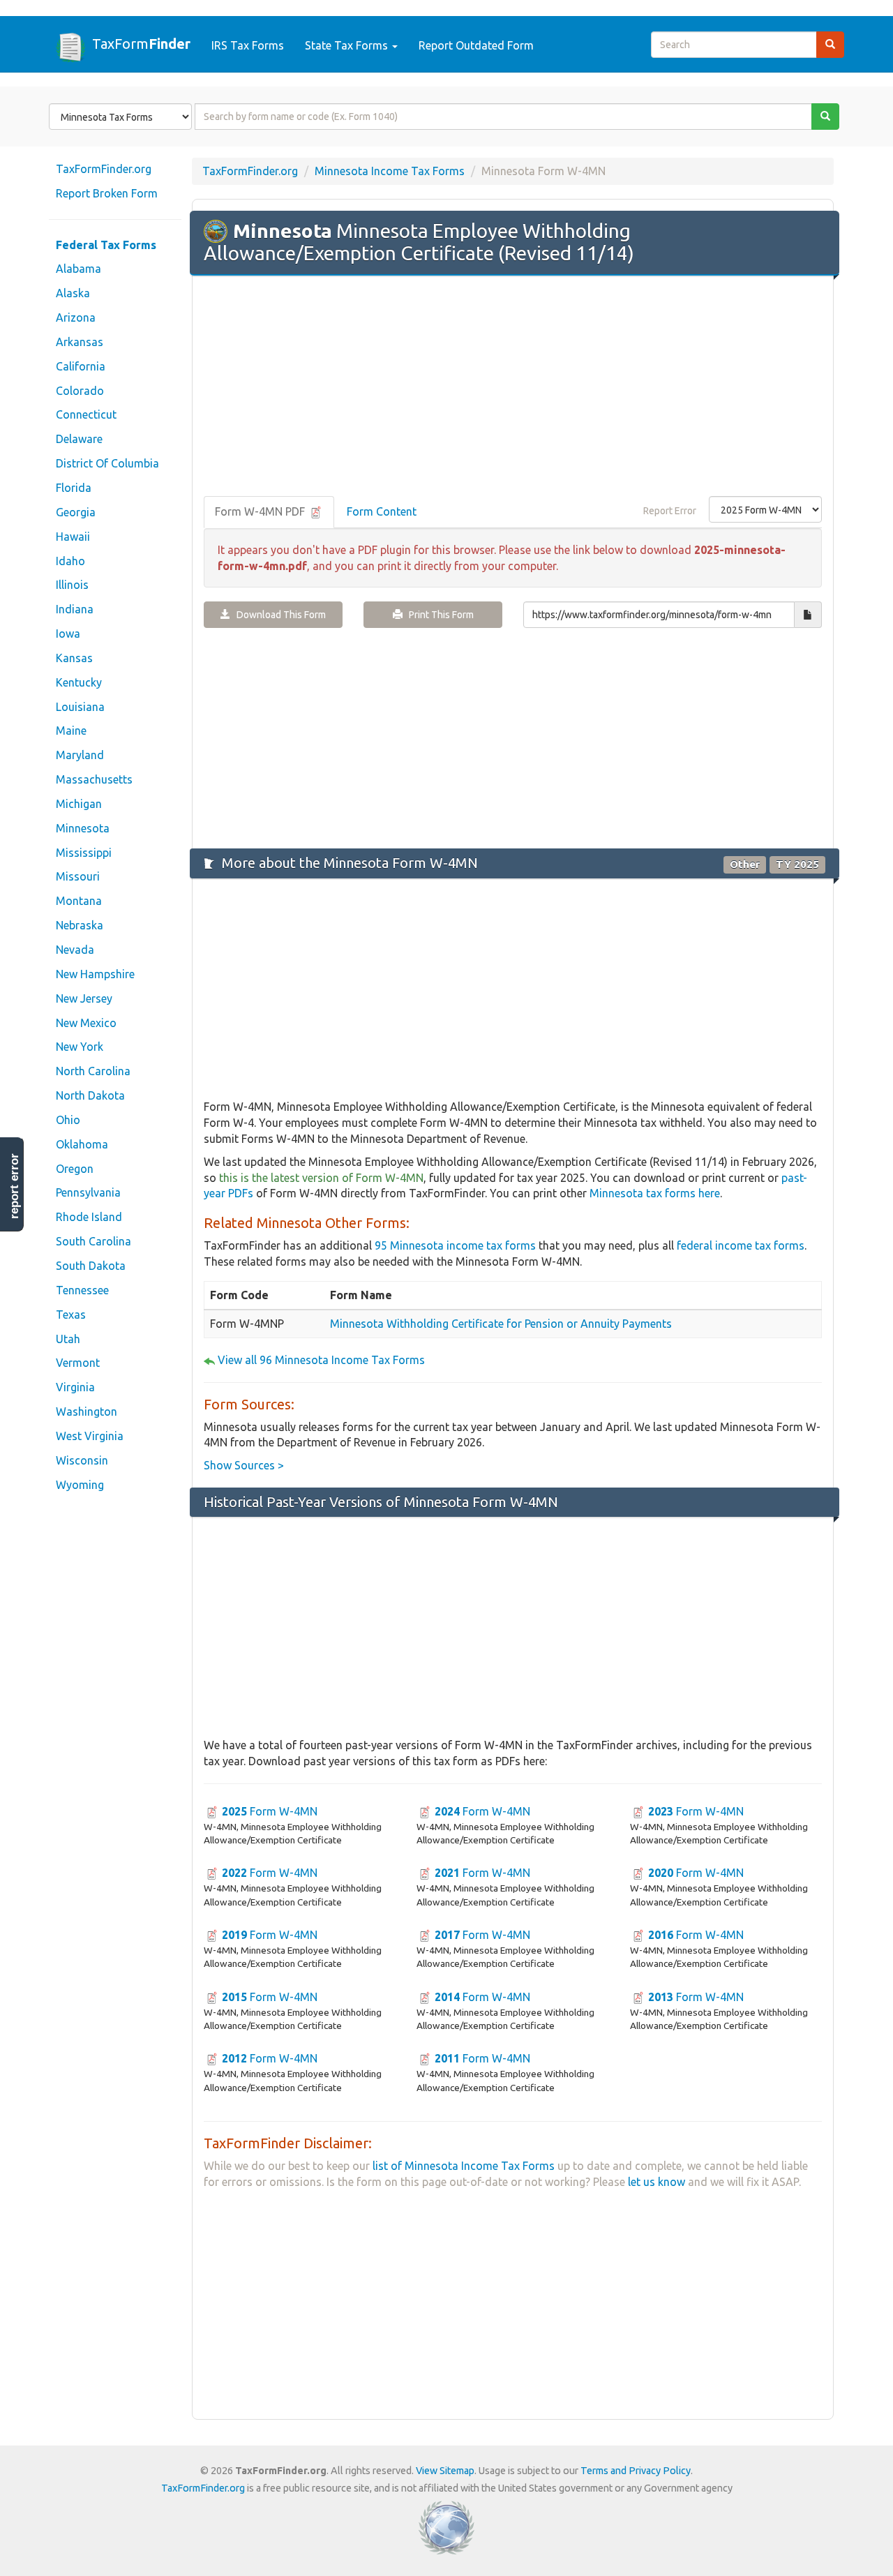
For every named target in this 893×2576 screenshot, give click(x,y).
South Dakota (91, 1266)
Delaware (79, 439)
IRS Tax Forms (248, 45)
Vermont (78, 1363)
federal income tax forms (741, 1245)
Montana (79, 901)
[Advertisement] (513, 387)
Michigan (79, 804)
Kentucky (79, 682)
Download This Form (278, 615)
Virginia (75, 1387)
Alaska (73, 293)
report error (14, 1186)
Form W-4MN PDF (261, 511)
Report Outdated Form (476, 45)
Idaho (70, 561)
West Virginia (90, 1436)
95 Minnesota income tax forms (455, 1245)
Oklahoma (82, 1144)
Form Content (382, 511)
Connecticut (86, 414)
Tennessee (82, 1290)
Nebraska (80, 925)
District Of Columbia (107, 463)
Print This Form (438, 615)
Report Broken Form (107, 193)
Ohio (68, 1120)
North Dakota (90, 1095)
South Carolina (93, 1241)
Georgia (76, 512)
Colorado (80, 391)
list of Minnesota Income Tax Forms (464, 2166)
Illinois (72, 585)
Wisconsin (82, 1460)
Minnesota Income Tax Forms (390, 171)
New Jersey (84, 998)
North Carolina (93, 1071)
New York (80, 1047)
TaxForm (141, 43)
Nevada (75, 950)
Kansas (74, 658)
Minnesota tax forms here (655, 1193)
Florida (74, 488)
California (81, 366)
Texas (71, 1315)
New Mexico (86, 1023)
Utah (68, 1339)
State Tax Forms (348, 45)
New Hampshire (95, 974)
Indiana (75, 609)
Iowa (68, 634)
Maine (71, 731)
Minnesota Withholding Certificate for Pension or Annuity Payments (501, 1324)
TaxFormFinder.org (104, 169)
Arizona (76, 317)
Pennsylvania (88, 1192)
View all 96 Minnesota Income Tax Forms (321, 1360)
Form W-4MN (270, 1811)
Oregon (75, 1169)
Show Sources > (244, 1465)
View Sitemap (445, 2471)
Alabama (78, 269)
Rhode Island (89, 1217)
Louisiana (80, 707)
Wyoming (80, 1485)
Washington (87, 1411)
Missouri (78, 876)
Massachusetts (94, 779)
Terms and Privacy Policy (636, 2471)
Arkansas (80, 342)
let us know (656, 2182)
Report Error (670, 511)
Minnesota (83, 828)
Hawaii (73, 537)
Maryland (80, 755)
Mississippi (84, 853)
